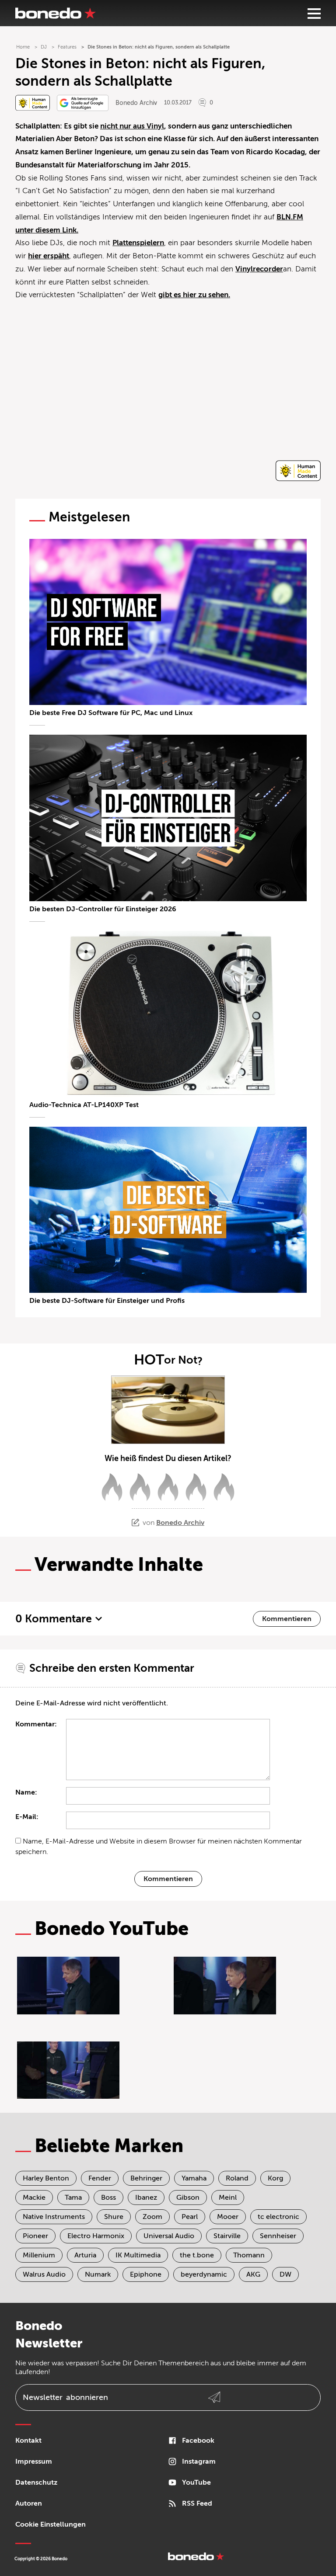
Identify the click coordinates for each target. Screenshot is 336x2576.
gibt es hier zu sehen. (194, 295)
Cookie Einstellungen (51, 2524)
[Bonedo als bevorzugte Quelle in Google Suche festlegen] (83, 103)
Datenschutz (36, 2482)
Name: (26, 1792)
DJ (44, 47)
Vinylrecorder (259, 269)
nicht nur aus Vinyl (132, 126)
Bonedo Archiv (136, 103)
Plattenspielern (138, 243)
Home (23, 47)
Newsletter (65, 2397)
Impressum (34, 2461)
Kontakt (28, 2441)
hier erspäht (49, 256)
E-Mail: (27, 1817)
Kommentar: (36, 1724)
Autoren (29, 2503)
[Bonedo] (56, 13)
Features (67, 47)
